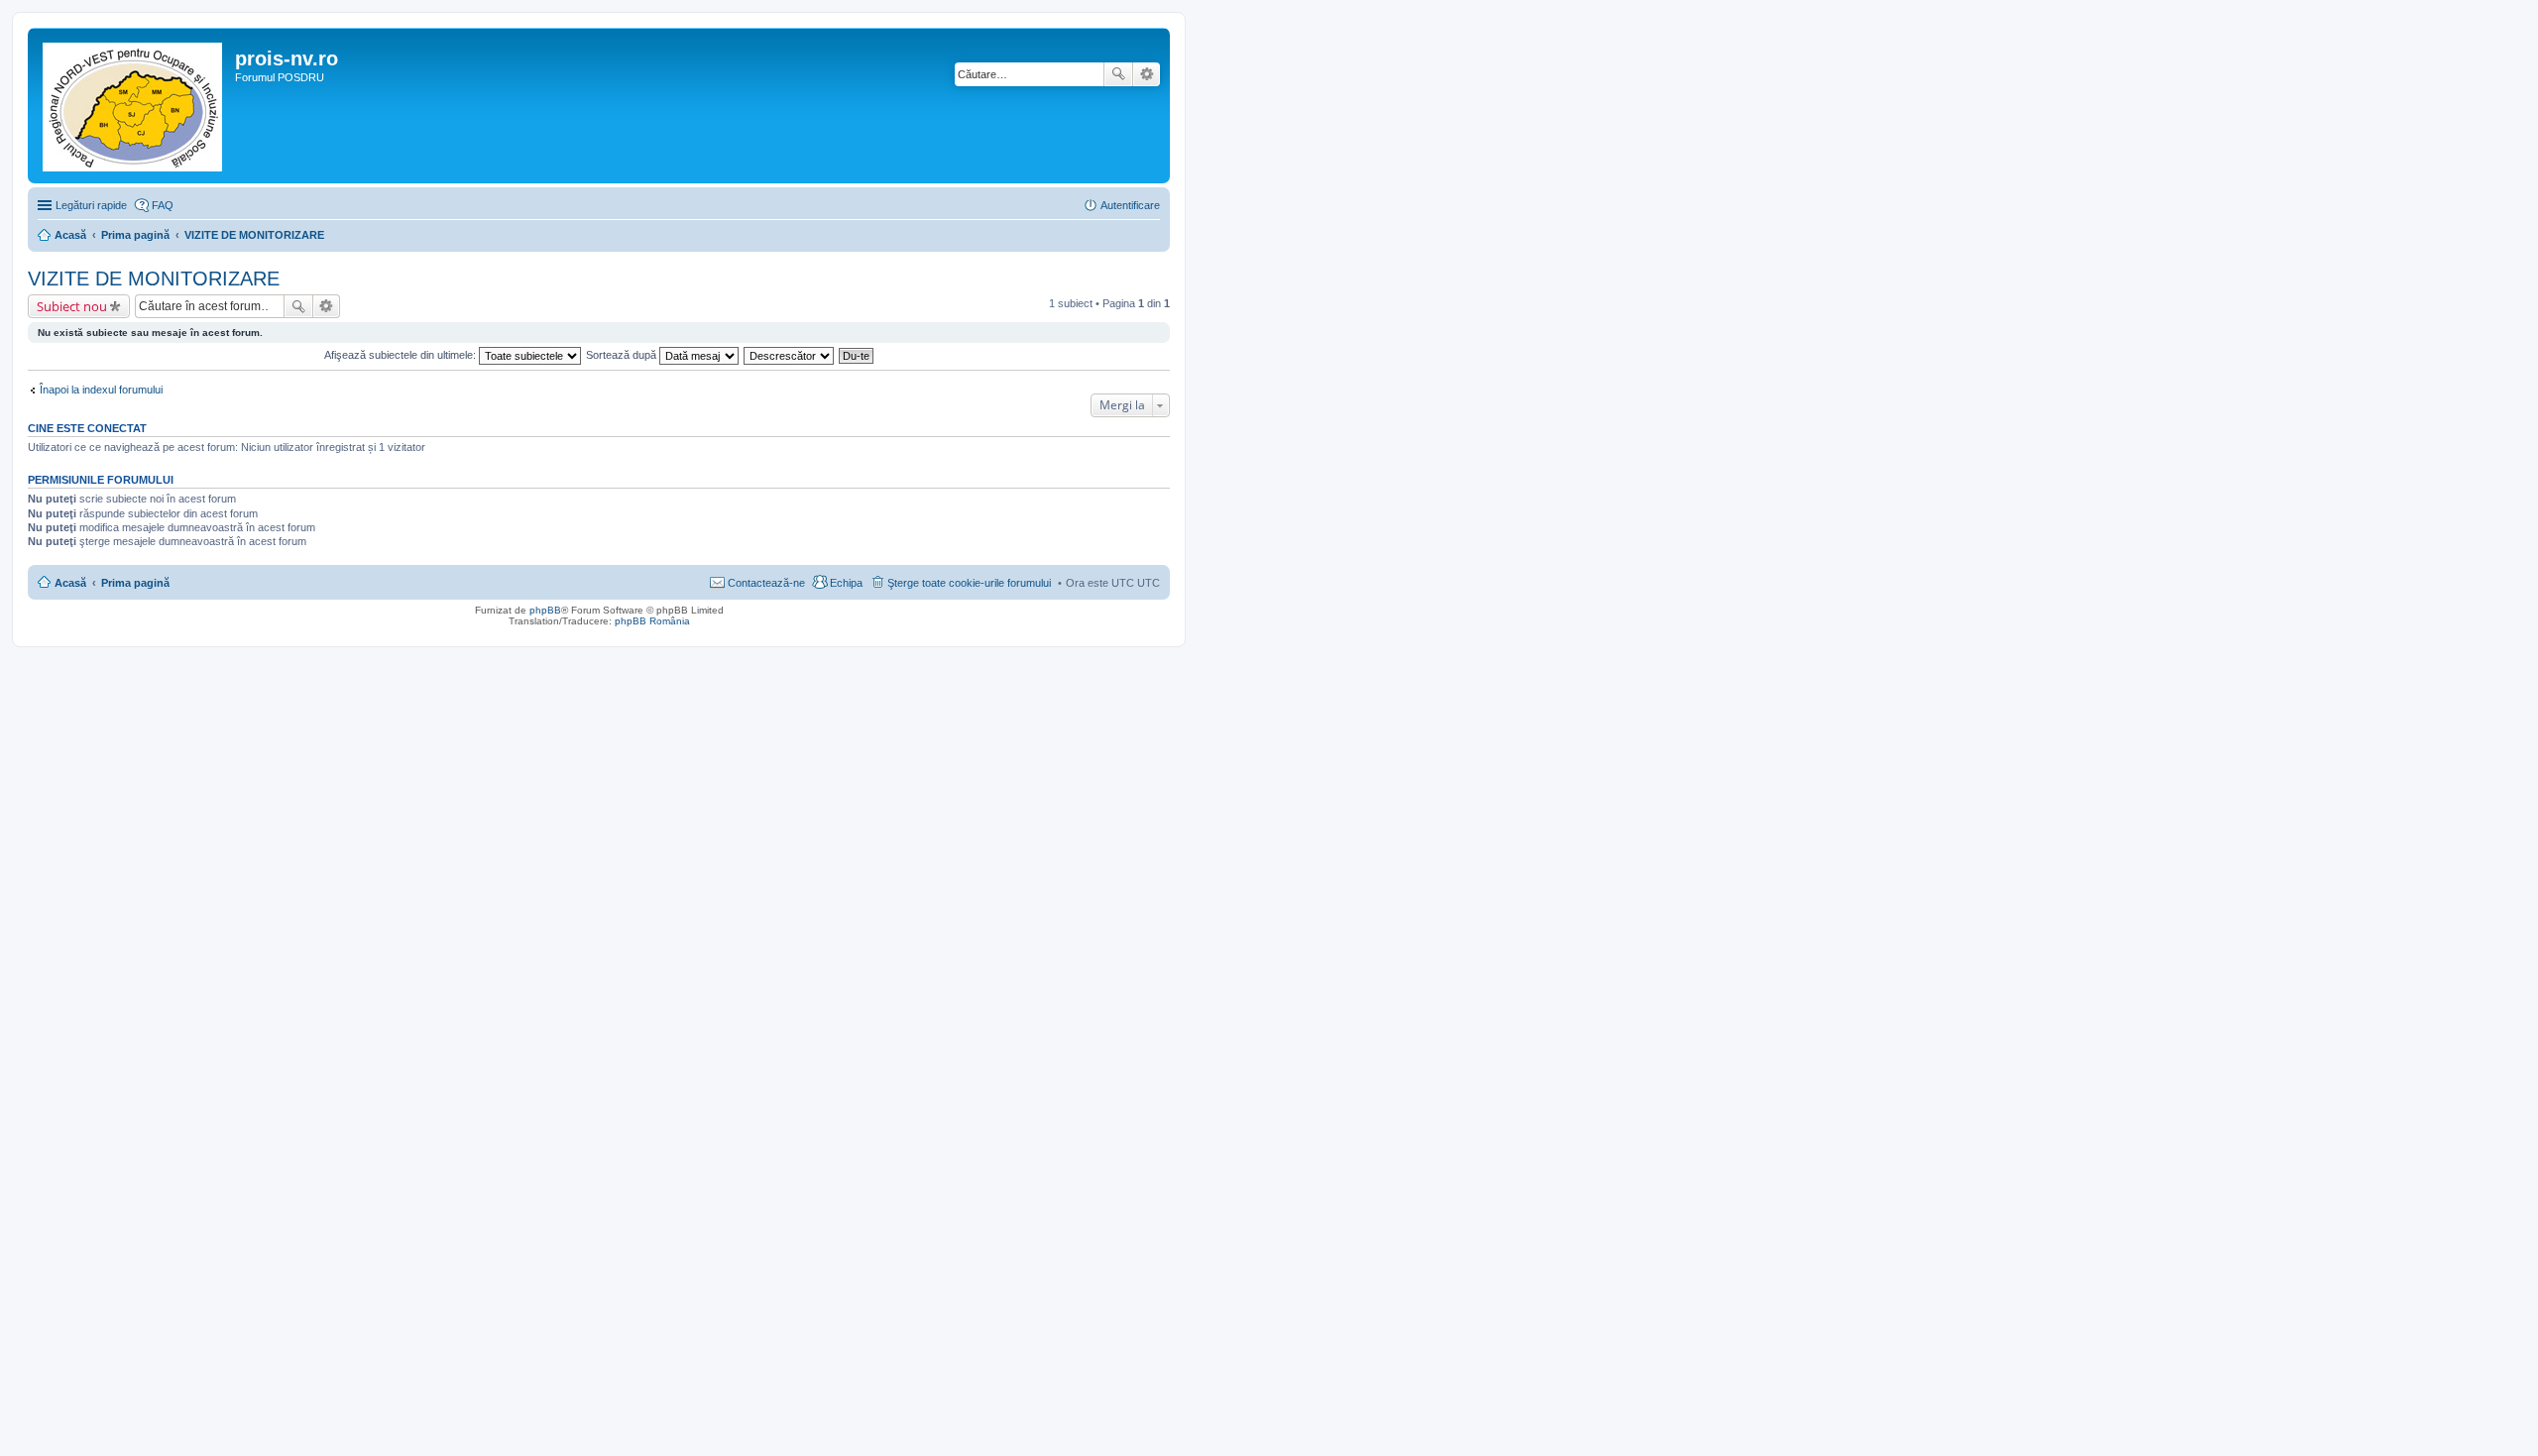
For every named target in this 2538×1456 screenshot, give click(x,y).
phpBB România (652, 621)
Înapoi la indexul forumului (101, 390)
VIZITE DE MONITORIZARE (154, 279)
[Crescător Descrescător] (790, 355)
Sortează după (623, 355)
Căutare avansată (1147, 74)
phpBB (545, 610)
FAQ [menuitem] (163, 205)
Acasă (70, 583)
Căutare (1118, 74)
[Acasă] (134, 106)
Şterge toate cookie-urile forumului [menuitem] (969, 583)
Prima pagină (135, 583)
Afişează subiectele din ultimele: (402, 355)
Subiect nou (72, 306)
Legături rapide (91, 205)
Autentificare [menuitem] (1130, 205)
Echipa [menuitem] (846, 583)
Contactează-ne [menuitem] (766, 583)
